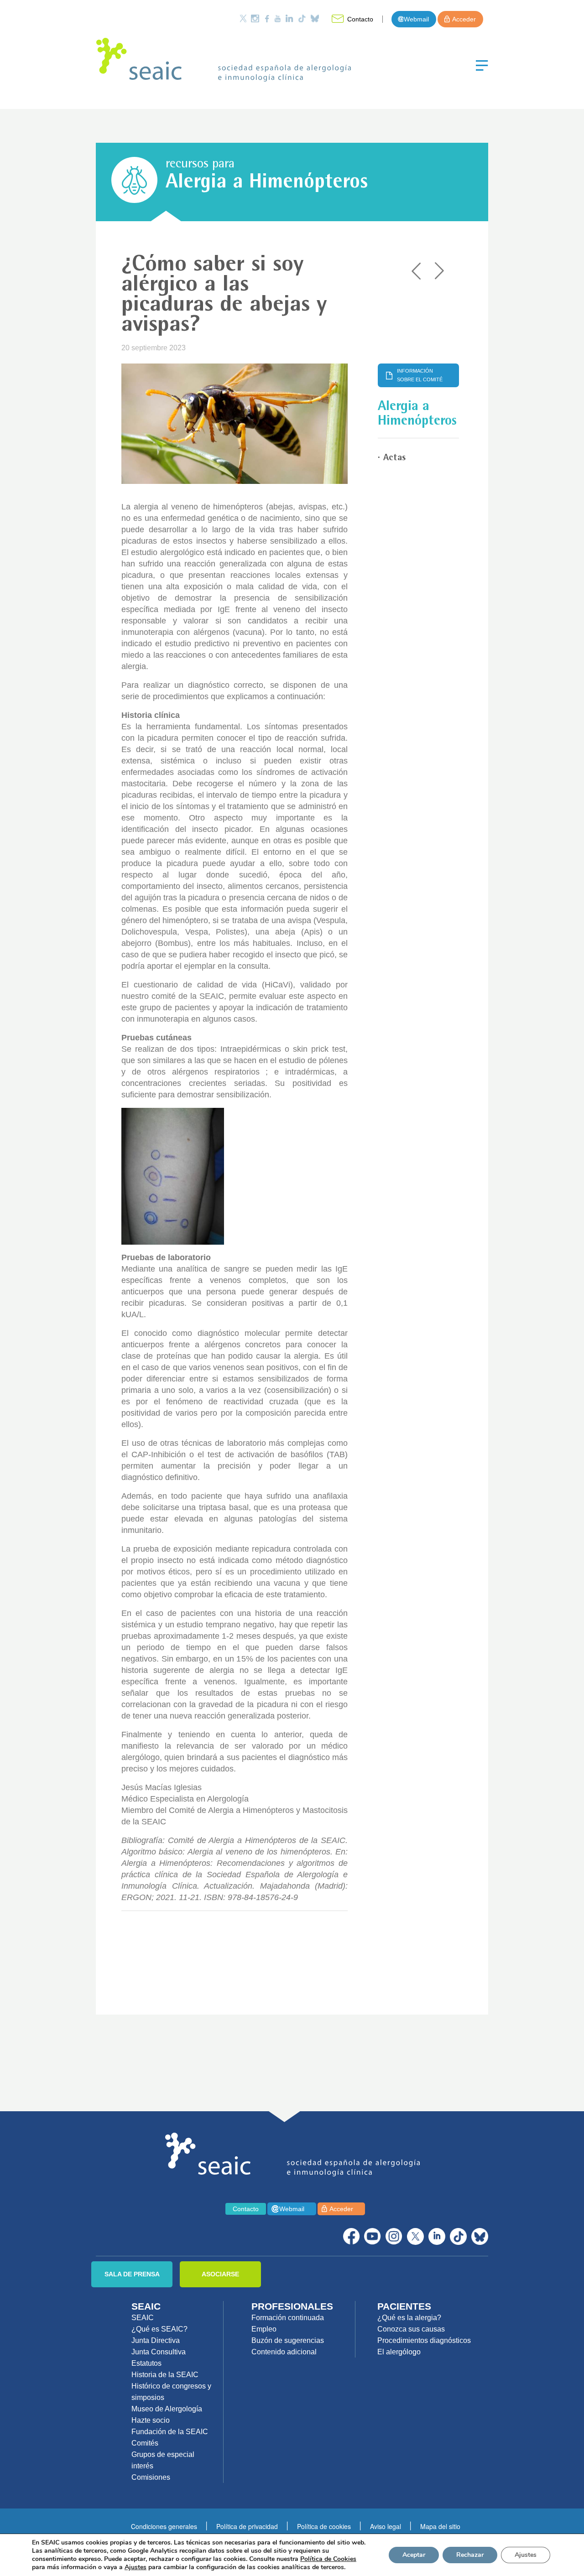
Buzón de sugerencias (288, 2340)
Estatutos (146, 2363)
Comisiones (151, 2477)
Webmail (416, 19)
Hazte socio (151, 2420)
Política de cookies (324, 2526)
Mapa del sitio (440, 2526)
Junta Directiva (156, 2340)
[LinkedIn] (289, 18)
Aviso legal (386, 2526)
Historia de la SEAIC (165, 2375)
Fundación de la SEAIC (170, 2432)
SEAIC (143, 2318)
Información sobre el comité (420, 375)
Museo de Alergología (167, 2409)
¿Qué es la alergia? (409, 2318)
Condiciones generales (164, 2526)
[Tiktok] (302, 18)
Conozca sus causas (411, 2329)
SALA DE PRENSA (132, 2274)
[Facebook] (267, 18)
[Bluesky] (315, 18)
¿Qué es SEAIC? (159, 2329)
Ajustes (526, 2555)
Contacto (360, 19)
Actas (394, 458)
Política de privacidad (247, 2526)
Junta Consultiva (159, 2352)
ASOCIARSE (220, 2274)
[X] (415, 2236)
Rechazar (470, 2555)
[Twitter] (243, 18)
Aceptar (414, 2555)
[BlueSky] (480, 2236)
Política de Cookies (328, 2559)
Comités (145, 2443)
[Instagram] (255, 18)
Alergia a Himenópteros (267, 183)
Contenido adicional (284, 2352)
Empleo (264, 2329)
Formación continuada (288, 2318)
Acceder (464, 19)
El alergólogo (399, 2352)
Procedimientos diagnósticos (424, 2340)
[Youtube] (277, 18)
